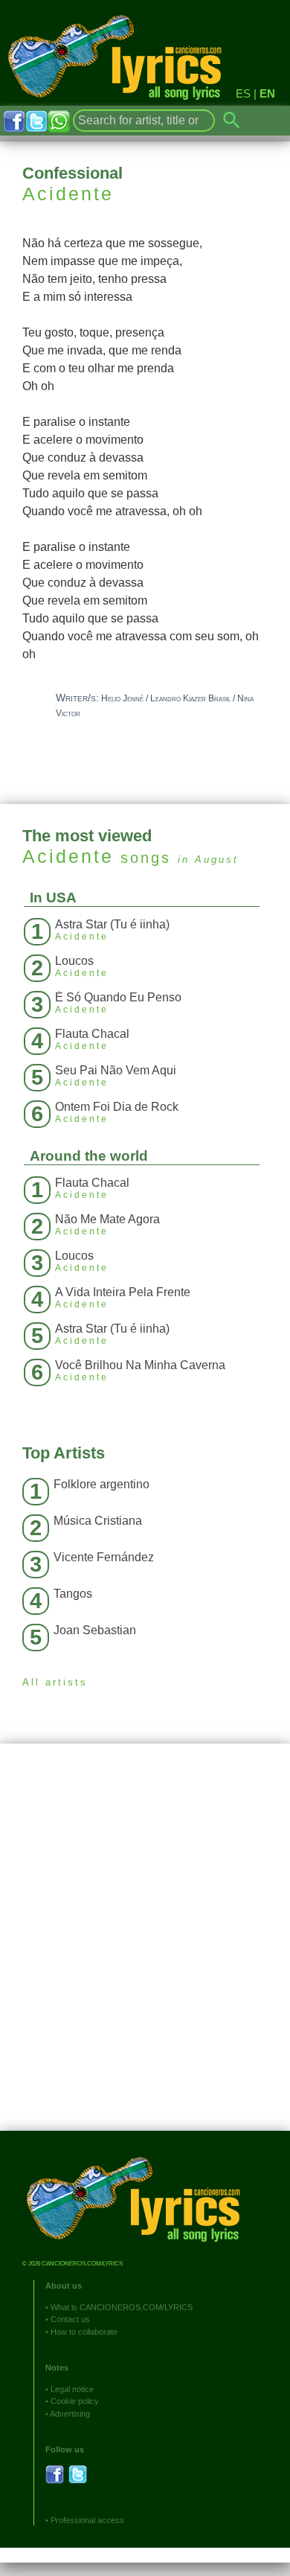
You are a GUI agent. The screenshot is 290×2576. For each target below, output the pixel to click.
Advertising (70, 2414)
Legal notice (72, 2389)
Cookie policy (75, 2401)
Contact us (70, 2319)
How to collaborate (84, 2332)
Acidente (68, 194)
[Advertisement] (145, 1948)
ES (243, 93)
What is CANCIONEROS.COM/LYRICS (122, 2307)
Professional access (87, 2520)
